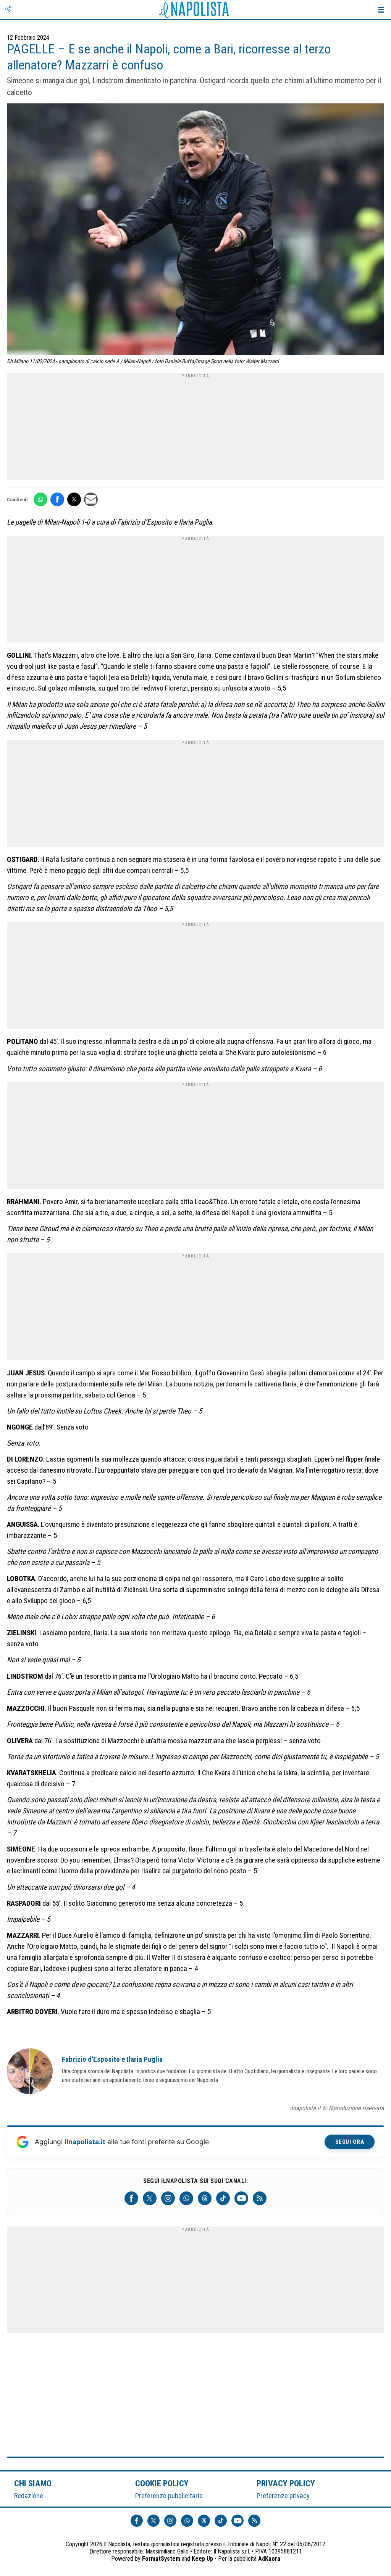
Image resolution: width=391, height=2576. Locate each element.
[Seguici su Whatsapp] (186, 2198)
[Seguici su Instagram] (168, 2198)
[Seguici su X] (150, 2198)
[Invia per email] (91, 499)
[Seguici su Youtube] (241, 2198)
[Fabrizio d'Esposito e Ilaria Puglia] (30, 2072)
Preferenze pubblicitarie (169, 2496)
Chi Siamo (33, 2483)
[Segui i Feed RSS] (260, 2198)
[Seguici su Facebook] (131, 2198)
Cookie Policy (162, 2483)
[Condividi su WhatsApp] (40, 499)
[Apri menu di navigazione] (381, 10)
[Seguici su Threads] (205, 2198)
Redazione (29, 2496)
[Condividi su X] (74, 499)
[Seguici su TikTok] (223, 2198)
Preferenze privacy (283, 2496)
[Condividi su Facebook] (57, 499)
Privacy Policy (286, 2483)
